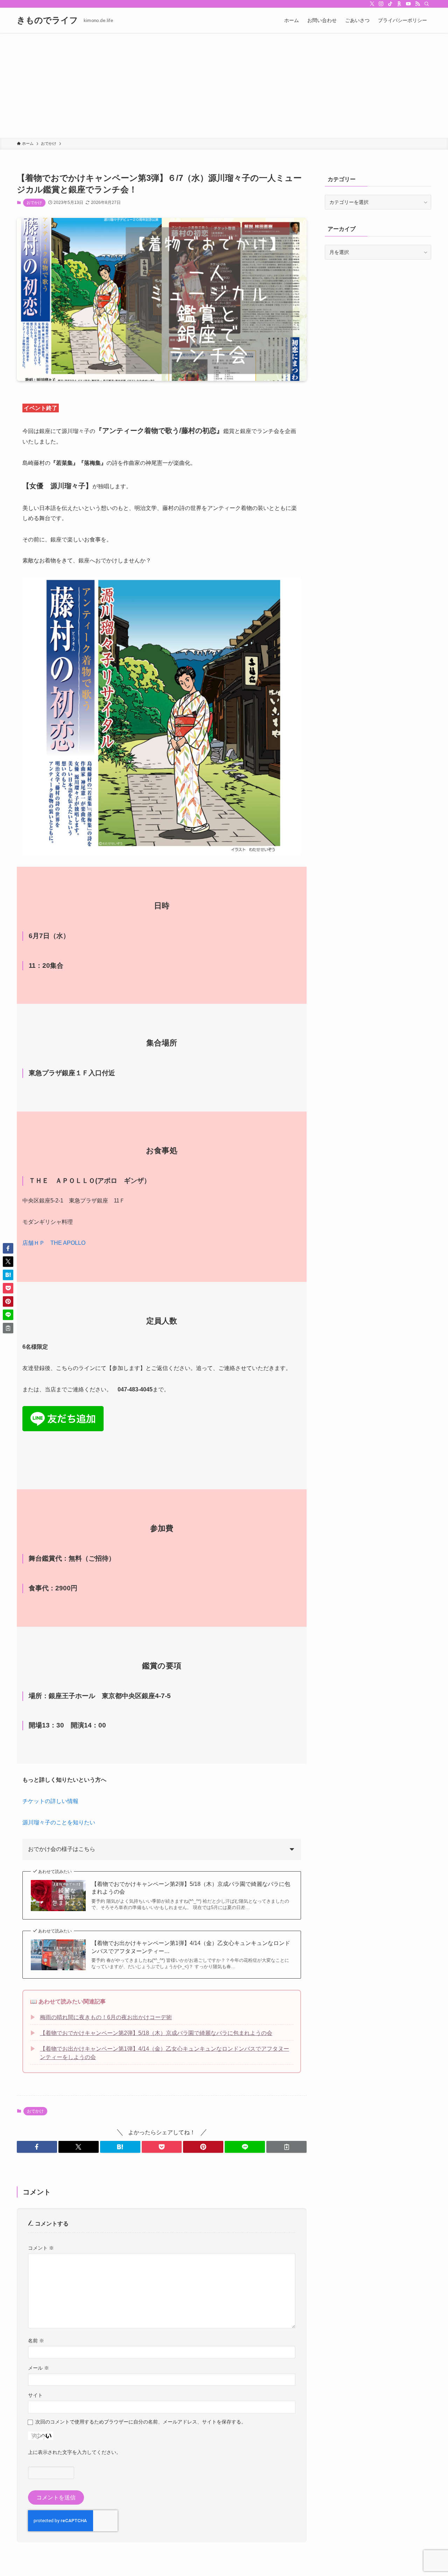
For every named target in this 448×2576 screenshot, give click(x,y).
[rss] (418, 4)
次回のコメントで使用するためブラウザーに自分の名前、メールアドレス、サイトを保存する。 (141, 2422)
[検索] (427, 4)
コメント (41, 2248)
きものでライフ (47, 20)
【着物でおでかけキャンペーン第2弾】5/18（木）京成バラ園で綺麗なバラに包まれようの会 (191, 1888)
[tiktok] (390, 4)
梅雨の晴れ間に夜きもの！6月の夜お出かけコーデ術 (106, 2017)
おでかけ (34, 203)
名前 (36, 2341)
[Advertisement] (224, 85)
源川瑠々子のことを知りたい (59, 1822)
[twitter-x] (372, 4)
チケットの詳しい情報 (50, 1801)
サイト (35, 2395)
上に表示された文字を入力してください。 (75, 2452)
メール (38, 2368)
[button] (37, 2147)
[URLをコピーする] (286, 2147)
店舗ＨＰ (34, 1243)
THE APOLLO (68, 1243)
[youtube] (408, 4)
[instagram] (381, 4)
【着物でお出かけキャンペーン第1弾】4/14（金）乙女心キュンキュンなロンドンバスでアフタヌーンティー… (191, 1947)
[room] (399, 4)
